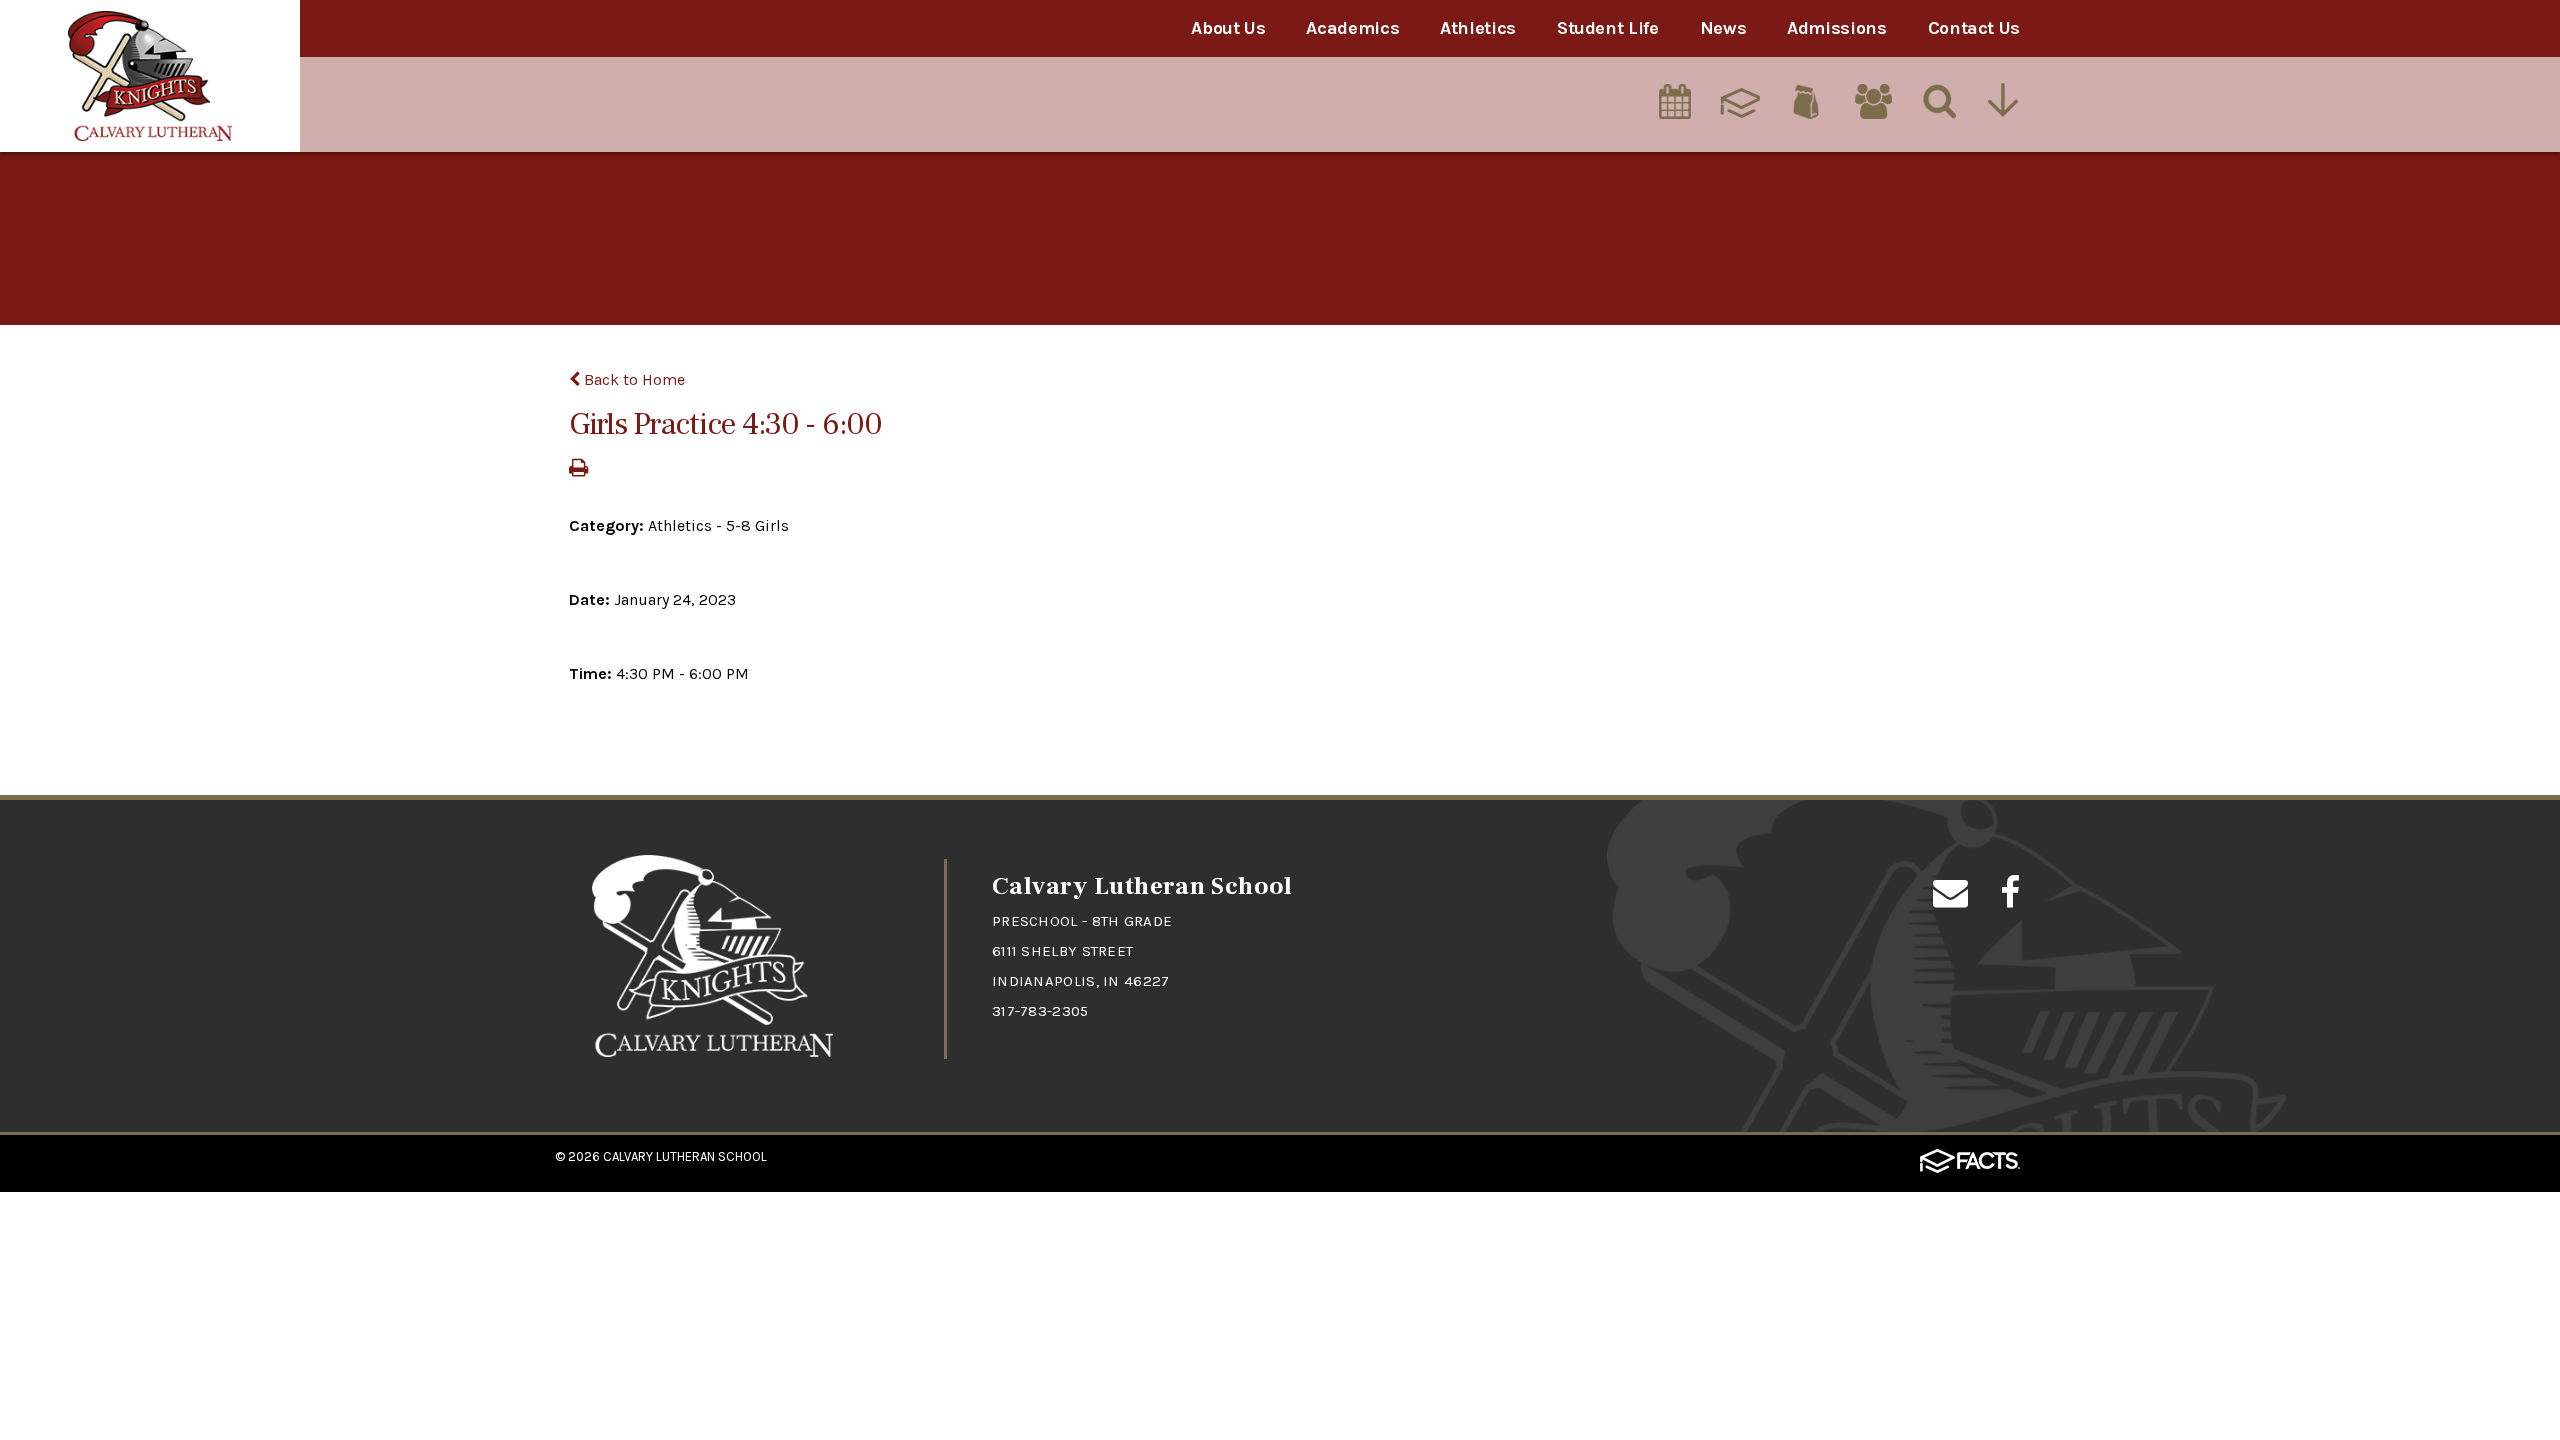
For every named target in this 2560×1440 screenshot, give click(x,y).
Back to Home (632, 379)
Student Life (1608, 28)
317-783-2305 (1040, 1011)
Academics (1352, 28)
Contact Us (1974, 28)
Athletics (1478, 28)
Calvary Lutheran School (685, 1156)
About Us (1228, 28)
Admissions (1836, 28)
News (1723, 28)
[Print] (578, 469)
